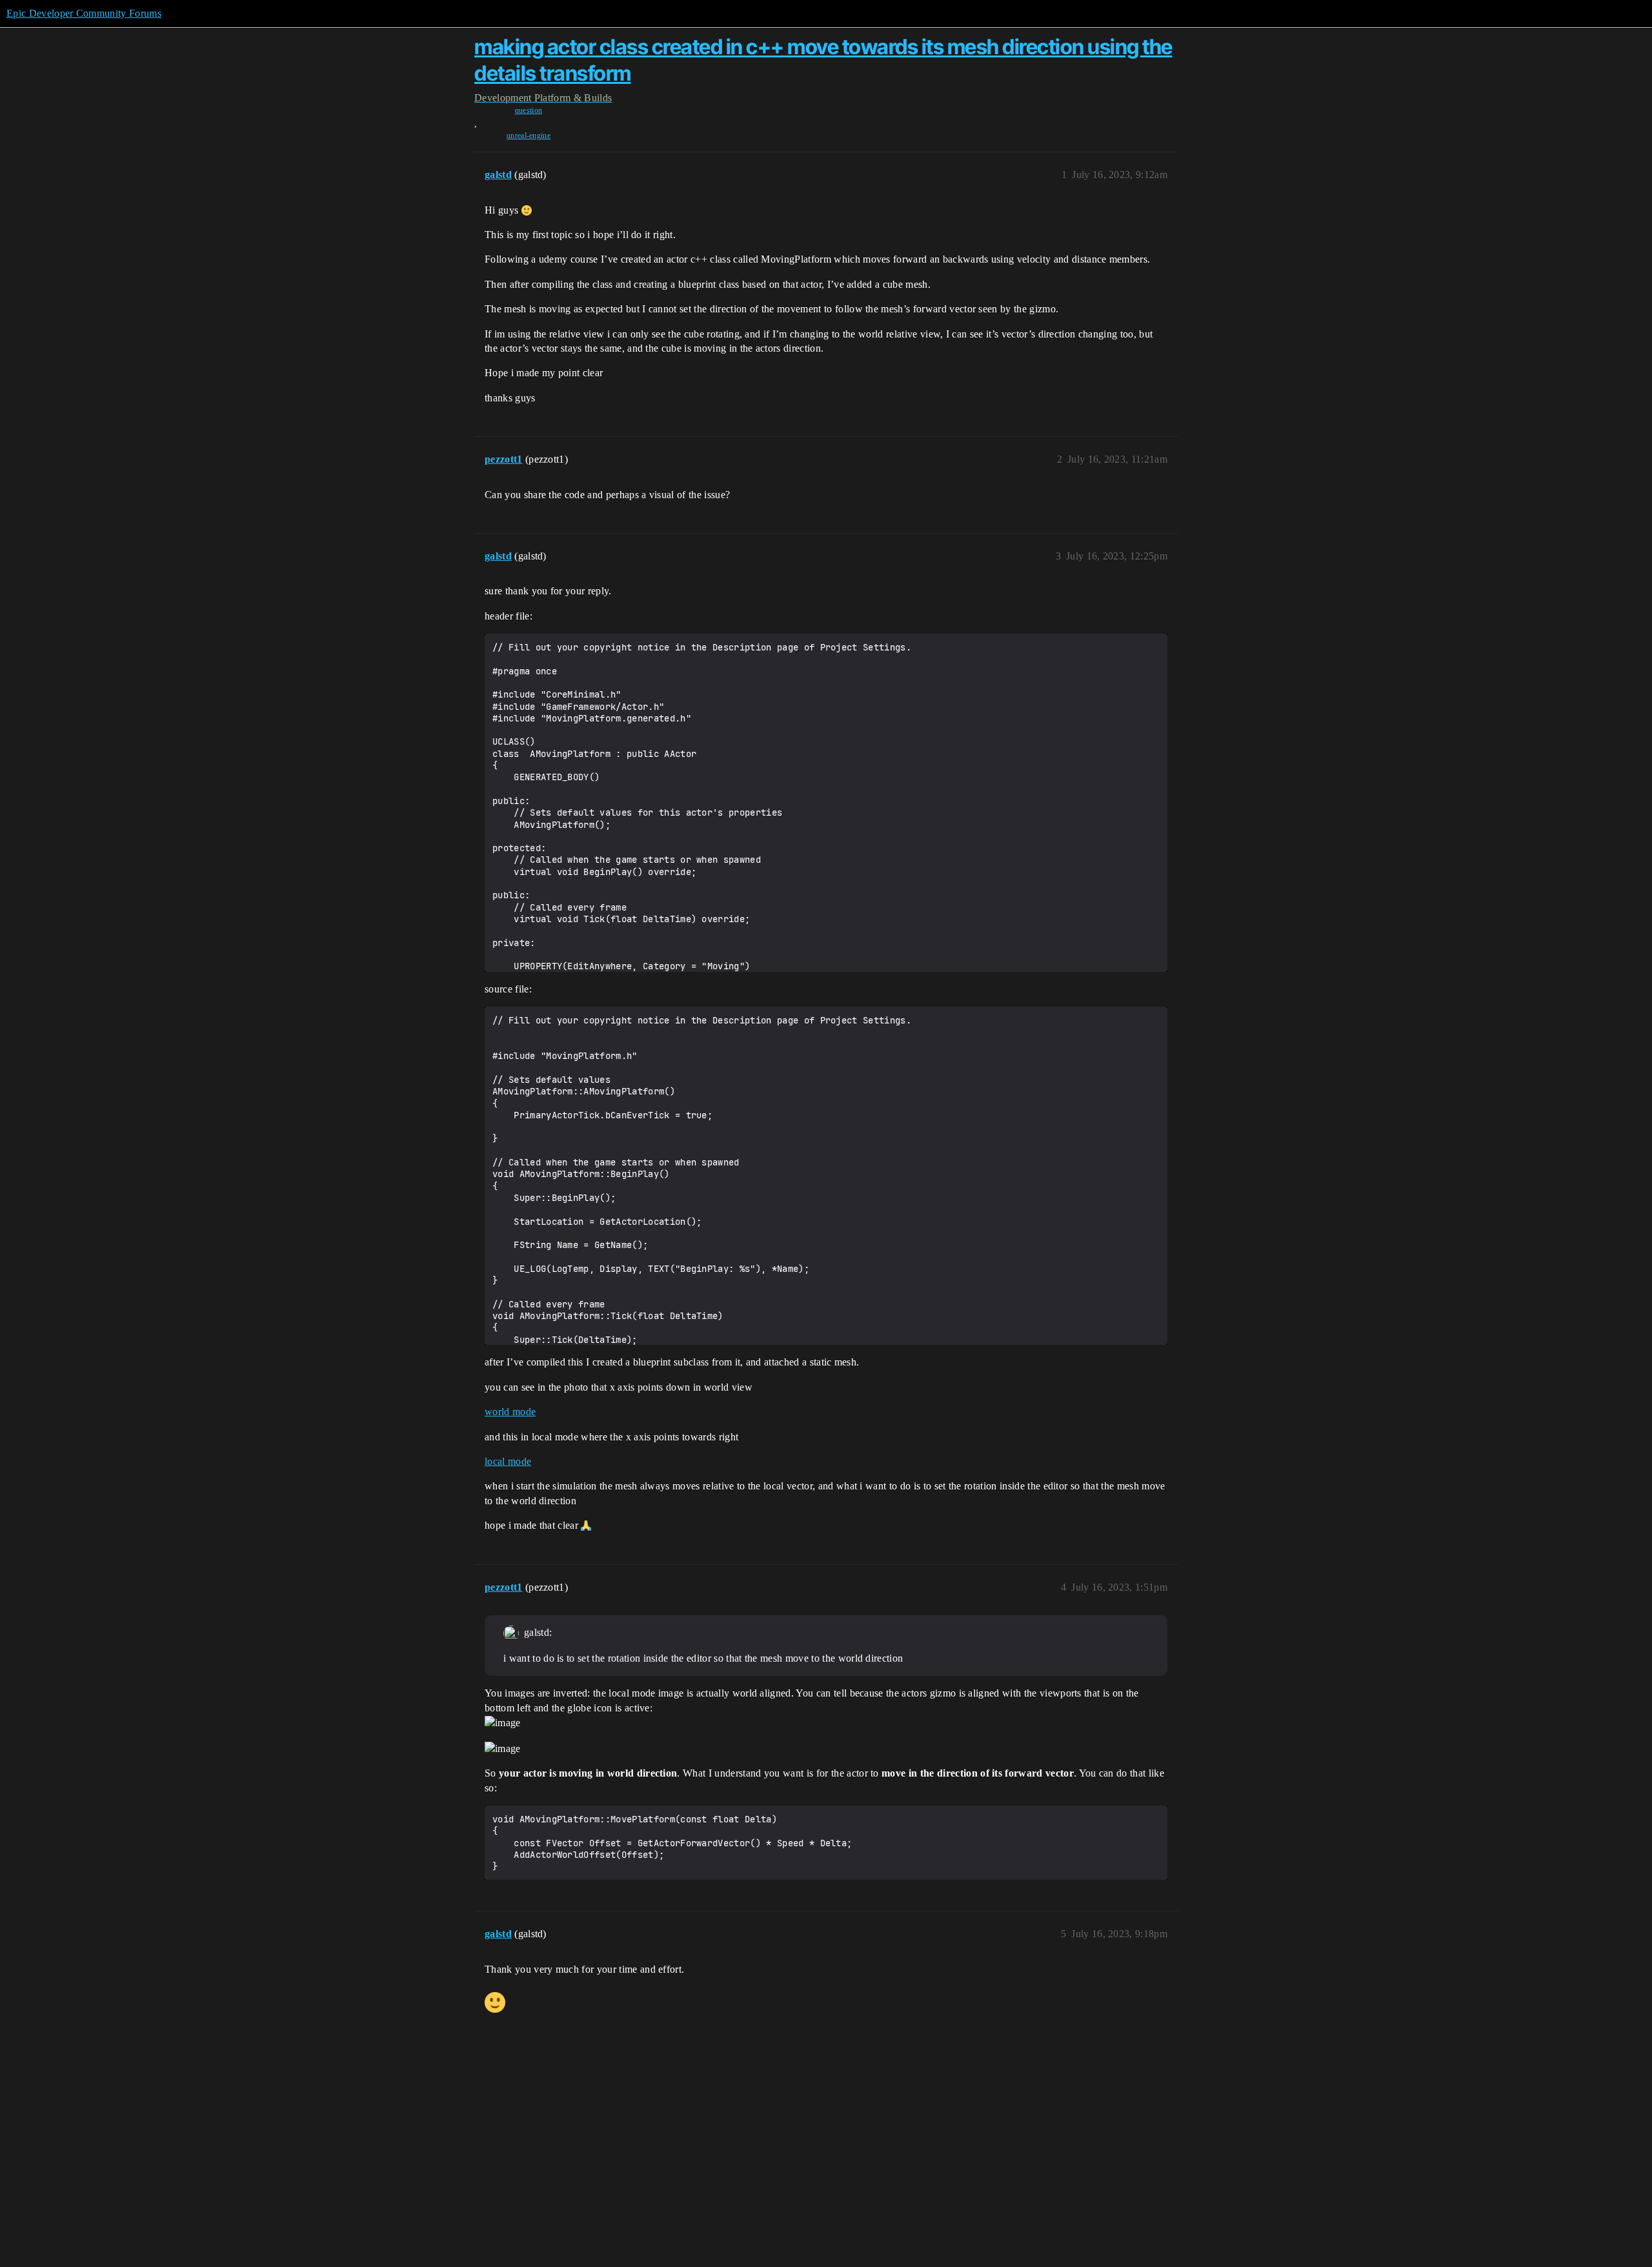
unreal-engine (529, 136)
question (529, 110)
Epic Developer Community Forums (84, 13)
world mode (510, 1412)
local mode (508, 1461)
